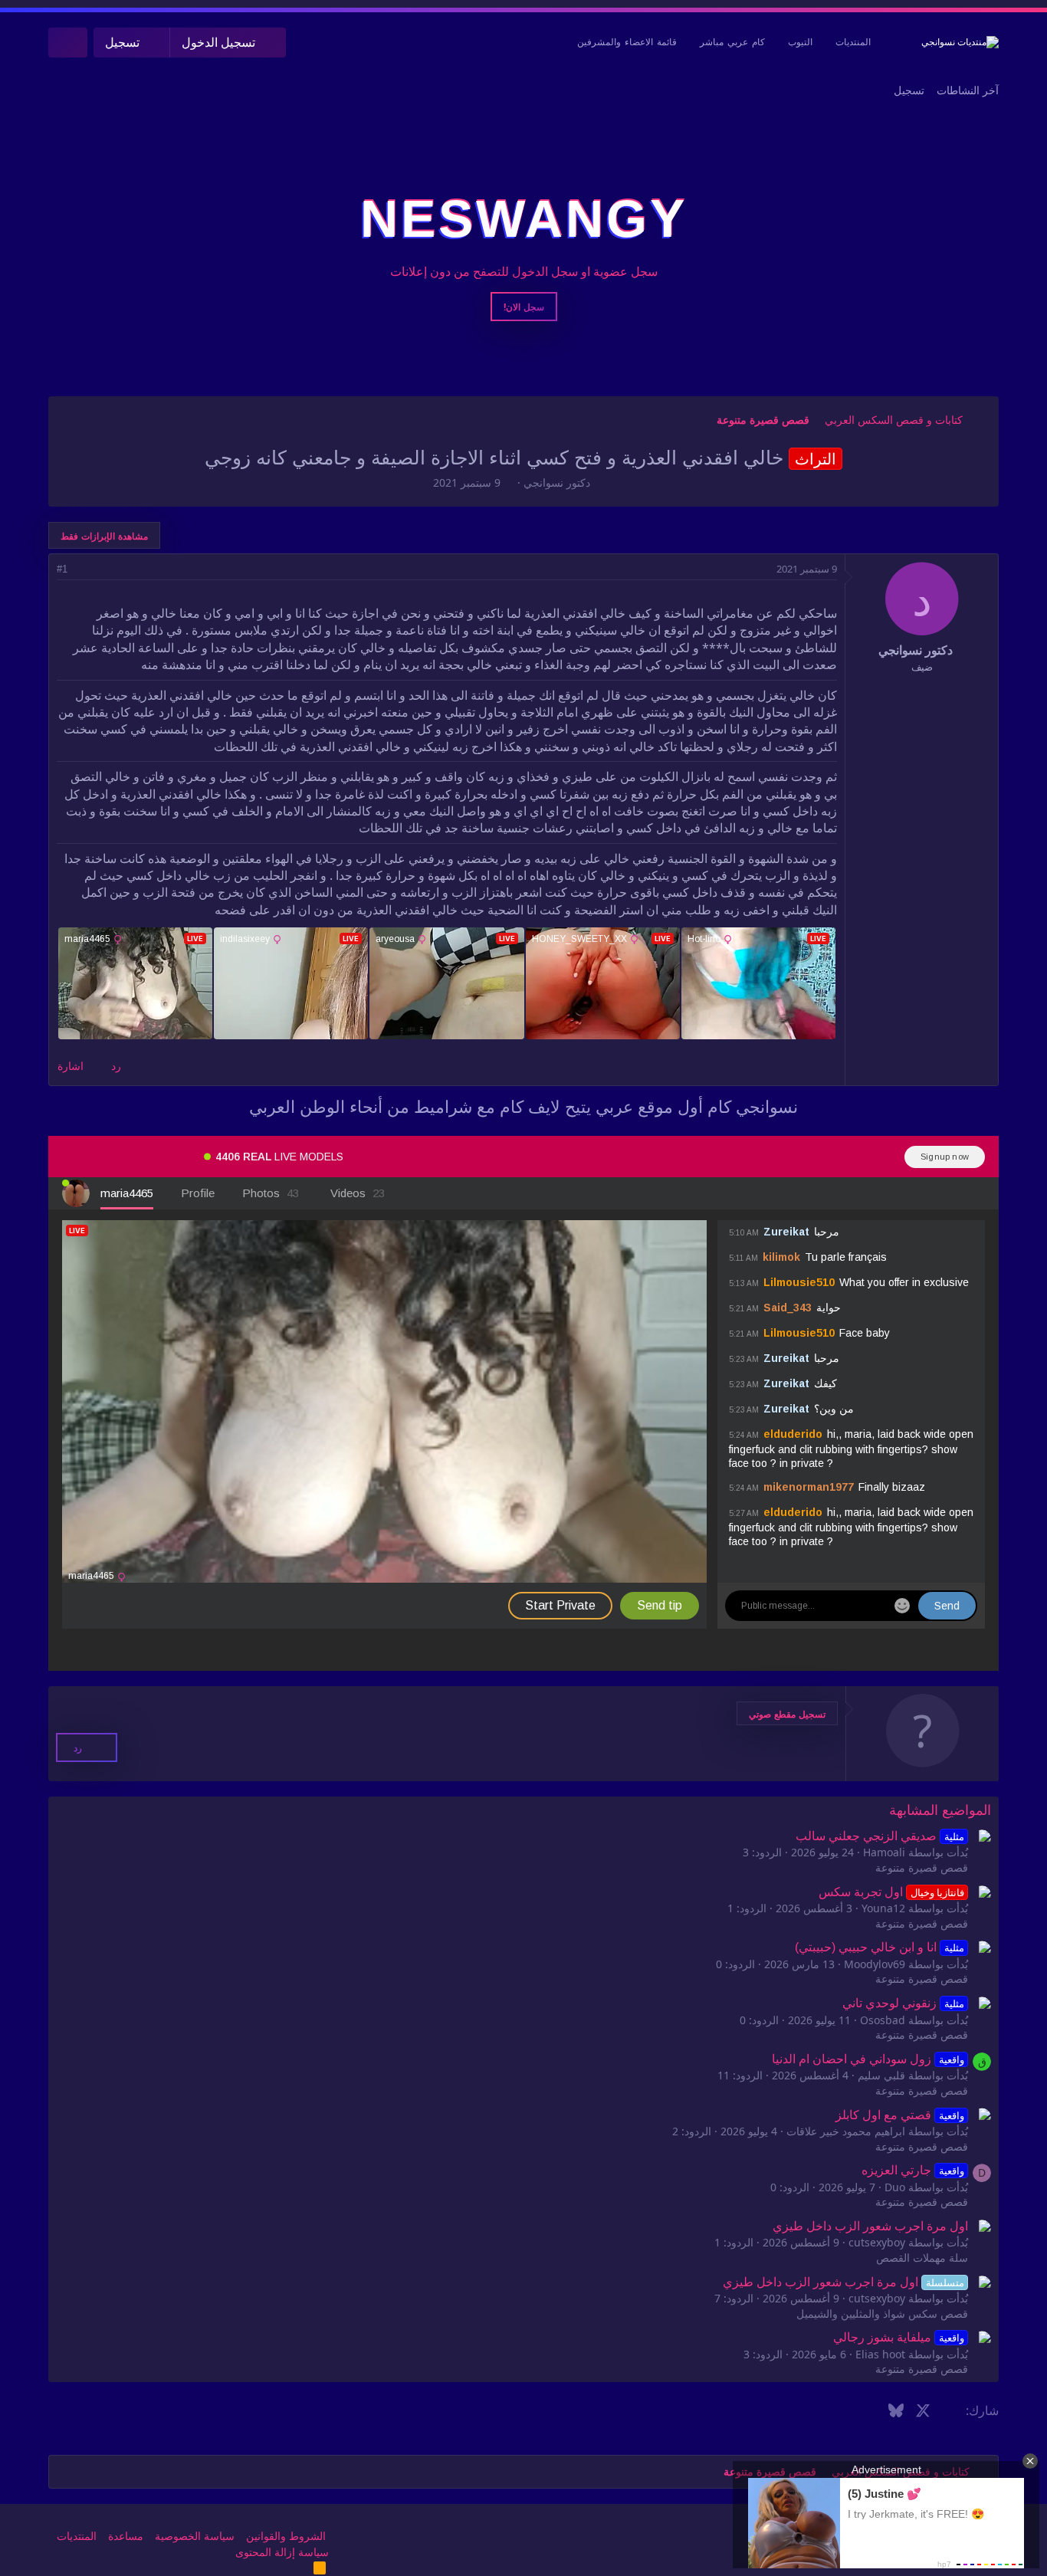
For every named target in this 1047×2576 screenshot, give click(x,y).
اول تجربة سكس (891, 1892)
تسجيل (909, 90)
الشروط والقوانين (286, 2536)
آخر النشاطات (968, 90)
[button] (787, 1713)
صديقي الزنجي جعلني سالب (880, 1836)
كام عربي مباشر (732, 42)
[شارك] (83, 569)
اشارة (71, 1066)
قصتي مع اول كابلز (899, 2115)
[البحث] (68, 43)
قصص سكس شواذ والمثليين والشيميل (882, 2314)
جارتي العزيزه (912, 2170)
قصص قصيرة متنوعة (922, 1868)
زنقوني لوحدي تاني (903, 2003)
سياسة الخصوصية (195, 2536)
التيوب (800, 42)
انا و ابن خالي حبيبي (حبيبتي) (879, 1947)
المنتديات (853, 42)
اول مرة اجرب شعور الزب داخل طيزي (870, 2226)
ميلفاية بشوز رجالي (898, 2337)
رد (116, 1066)
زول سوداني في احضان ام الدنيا (868, 2059)
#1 (62, 569)
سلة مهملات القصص (922, 2258)
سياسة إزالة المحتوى (282, 2552)
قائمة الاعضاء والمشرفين (627, 42)
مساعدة (126, 2536)
